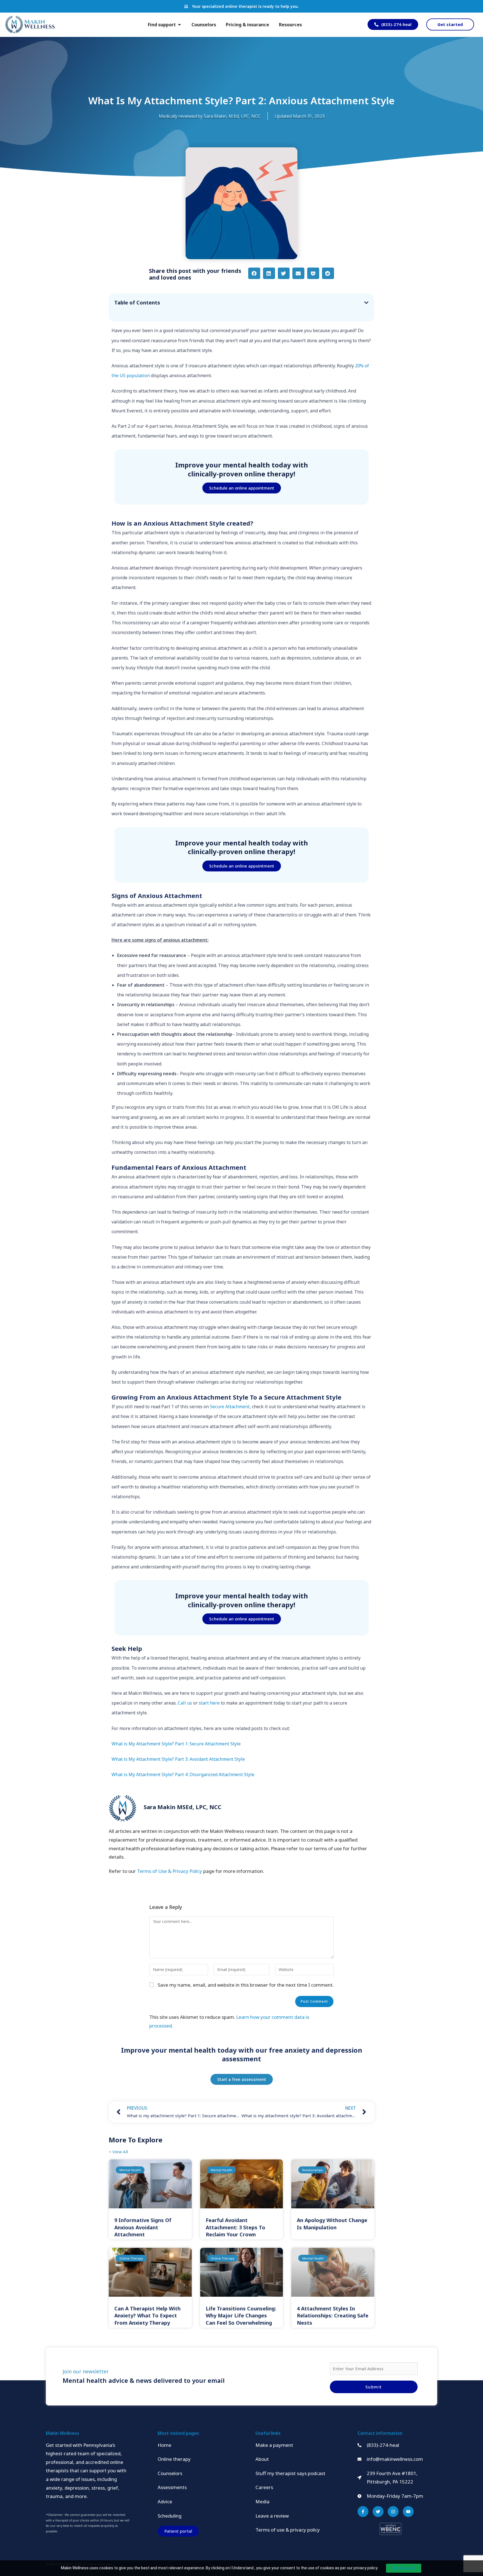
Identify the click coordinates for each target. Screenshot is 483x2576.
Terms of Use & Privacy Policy (170, 1871)
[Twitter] (378, 2512)
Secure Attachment (230, 1407)
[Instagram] (393, 2512)
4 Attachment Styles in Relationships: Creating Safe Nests (333, 2315)
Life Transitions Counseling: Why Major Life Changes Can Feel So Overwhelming (241, 2315)
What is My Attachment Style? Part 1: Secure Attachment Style (176, 1744)
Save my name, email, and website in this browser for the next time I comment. (246, 1985)
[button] (254, 273)
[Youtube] (408, 2512)
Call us (185, 1703)
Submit (374, 2387)
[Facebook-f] (363, 2512)
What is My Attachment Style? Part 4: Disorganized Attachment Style (183, 1774)
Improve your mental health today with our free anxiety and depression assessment (242, 2054)
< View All (118, 2152)
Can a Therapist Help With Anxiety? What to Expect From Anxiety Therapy (147, 2315)
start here (209, 1703)
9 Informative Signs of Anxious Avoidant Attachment (143, 2227)
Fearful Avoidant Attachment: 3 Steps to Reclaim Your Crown (235, 2227)
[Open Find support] (179, 25)
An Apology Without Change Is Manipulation (332, 2224)
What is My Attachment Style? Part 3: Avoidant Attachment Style (178, 1759)
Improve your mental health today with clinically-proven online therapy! (242, 469)
